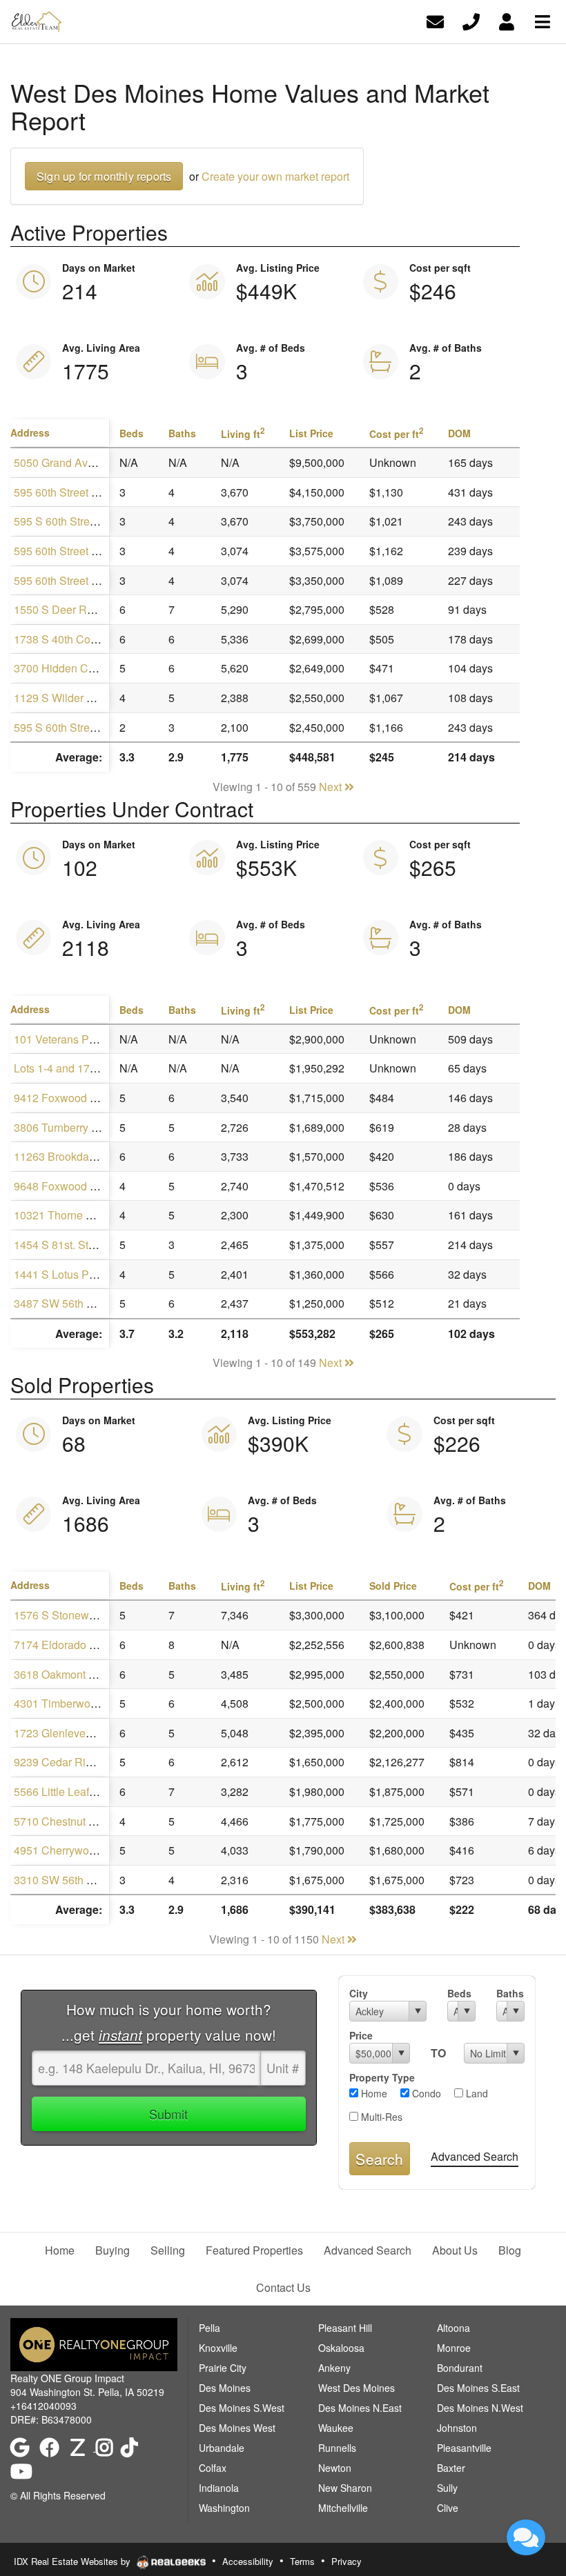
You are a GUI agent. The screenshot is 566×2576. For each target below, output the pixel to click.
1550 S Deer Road (60, 609)
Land (476, 2093)
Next (332, 787)
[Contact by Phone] (471, 20)
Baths (510, 1993)
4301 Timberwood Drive (73, 1703)
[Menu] (543, 20)
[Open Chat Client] (526, 2537)
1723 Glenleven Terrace (72, 1733)
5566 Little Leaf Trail (64, 1791)
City (359, 1993)
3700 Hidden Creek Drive (76, 668)
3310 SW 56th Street (65, 1880)
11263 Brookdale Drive (70, 1156)
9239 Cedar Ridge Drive (74, 1762)
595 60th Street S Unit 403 (78, 492)
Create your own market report (275, 176)
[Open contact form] (435, 20)
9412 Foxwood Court (65, 1098)
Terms (302, 2561)
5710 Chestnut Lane (64, 1821)
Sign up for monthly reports (104, 176)
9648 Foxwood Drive (65, 1186)
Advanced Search (475, 2156)
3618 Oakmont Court (65, 1674)
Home (373, 2093)
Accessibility (248, 2561)
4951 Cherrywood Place (73, 1850)
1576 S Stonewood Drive (75, 1615)
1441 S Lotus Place (62, 1274)
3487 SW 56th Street (65, 1303)
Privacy (347, 2561)
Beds (459, 1993)
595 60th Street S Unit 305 (78, 551)
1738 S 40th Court (58, 639)
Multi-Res (380, 2117)
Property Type (382, 2077)
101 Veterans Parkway (69, 1039)
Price (361, 2035)
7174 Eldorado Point (64, 1645)
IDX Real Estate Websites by (74, 2561)
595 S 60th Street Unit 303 (78, 521)
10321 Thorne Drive (63, 1215)
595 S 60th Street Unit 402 (78, 727)
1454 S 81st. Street (60, 1245)
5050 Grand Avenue (63, 462)
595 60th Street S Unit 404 (78, 580)
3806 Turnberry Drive (66, 1127)
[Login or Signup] (507, 20)
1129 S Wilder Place (64, 698)
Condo (425, 2093)
